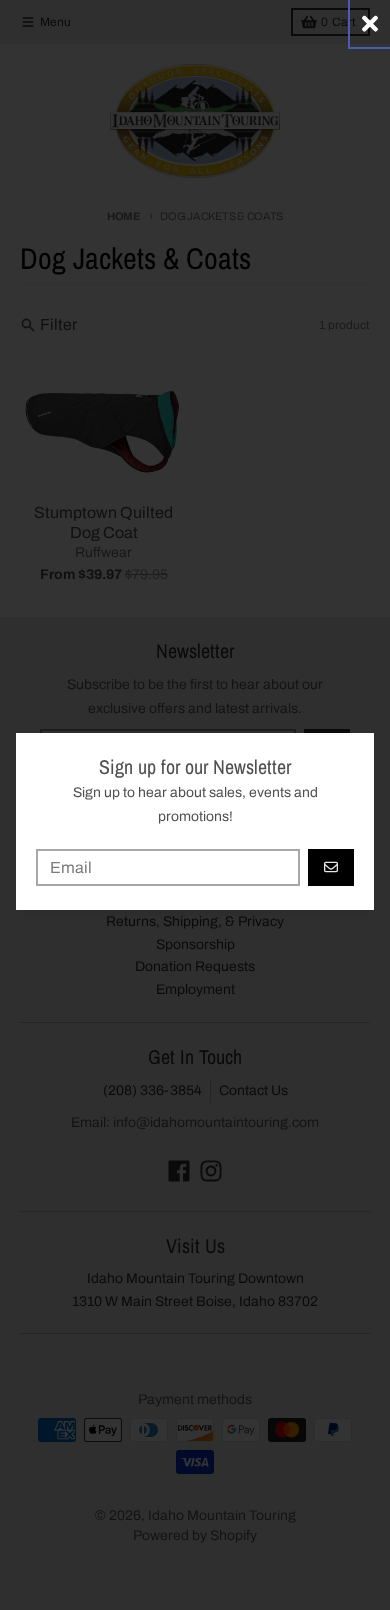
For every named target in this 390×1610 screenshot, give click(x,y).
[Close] (370, 23)
